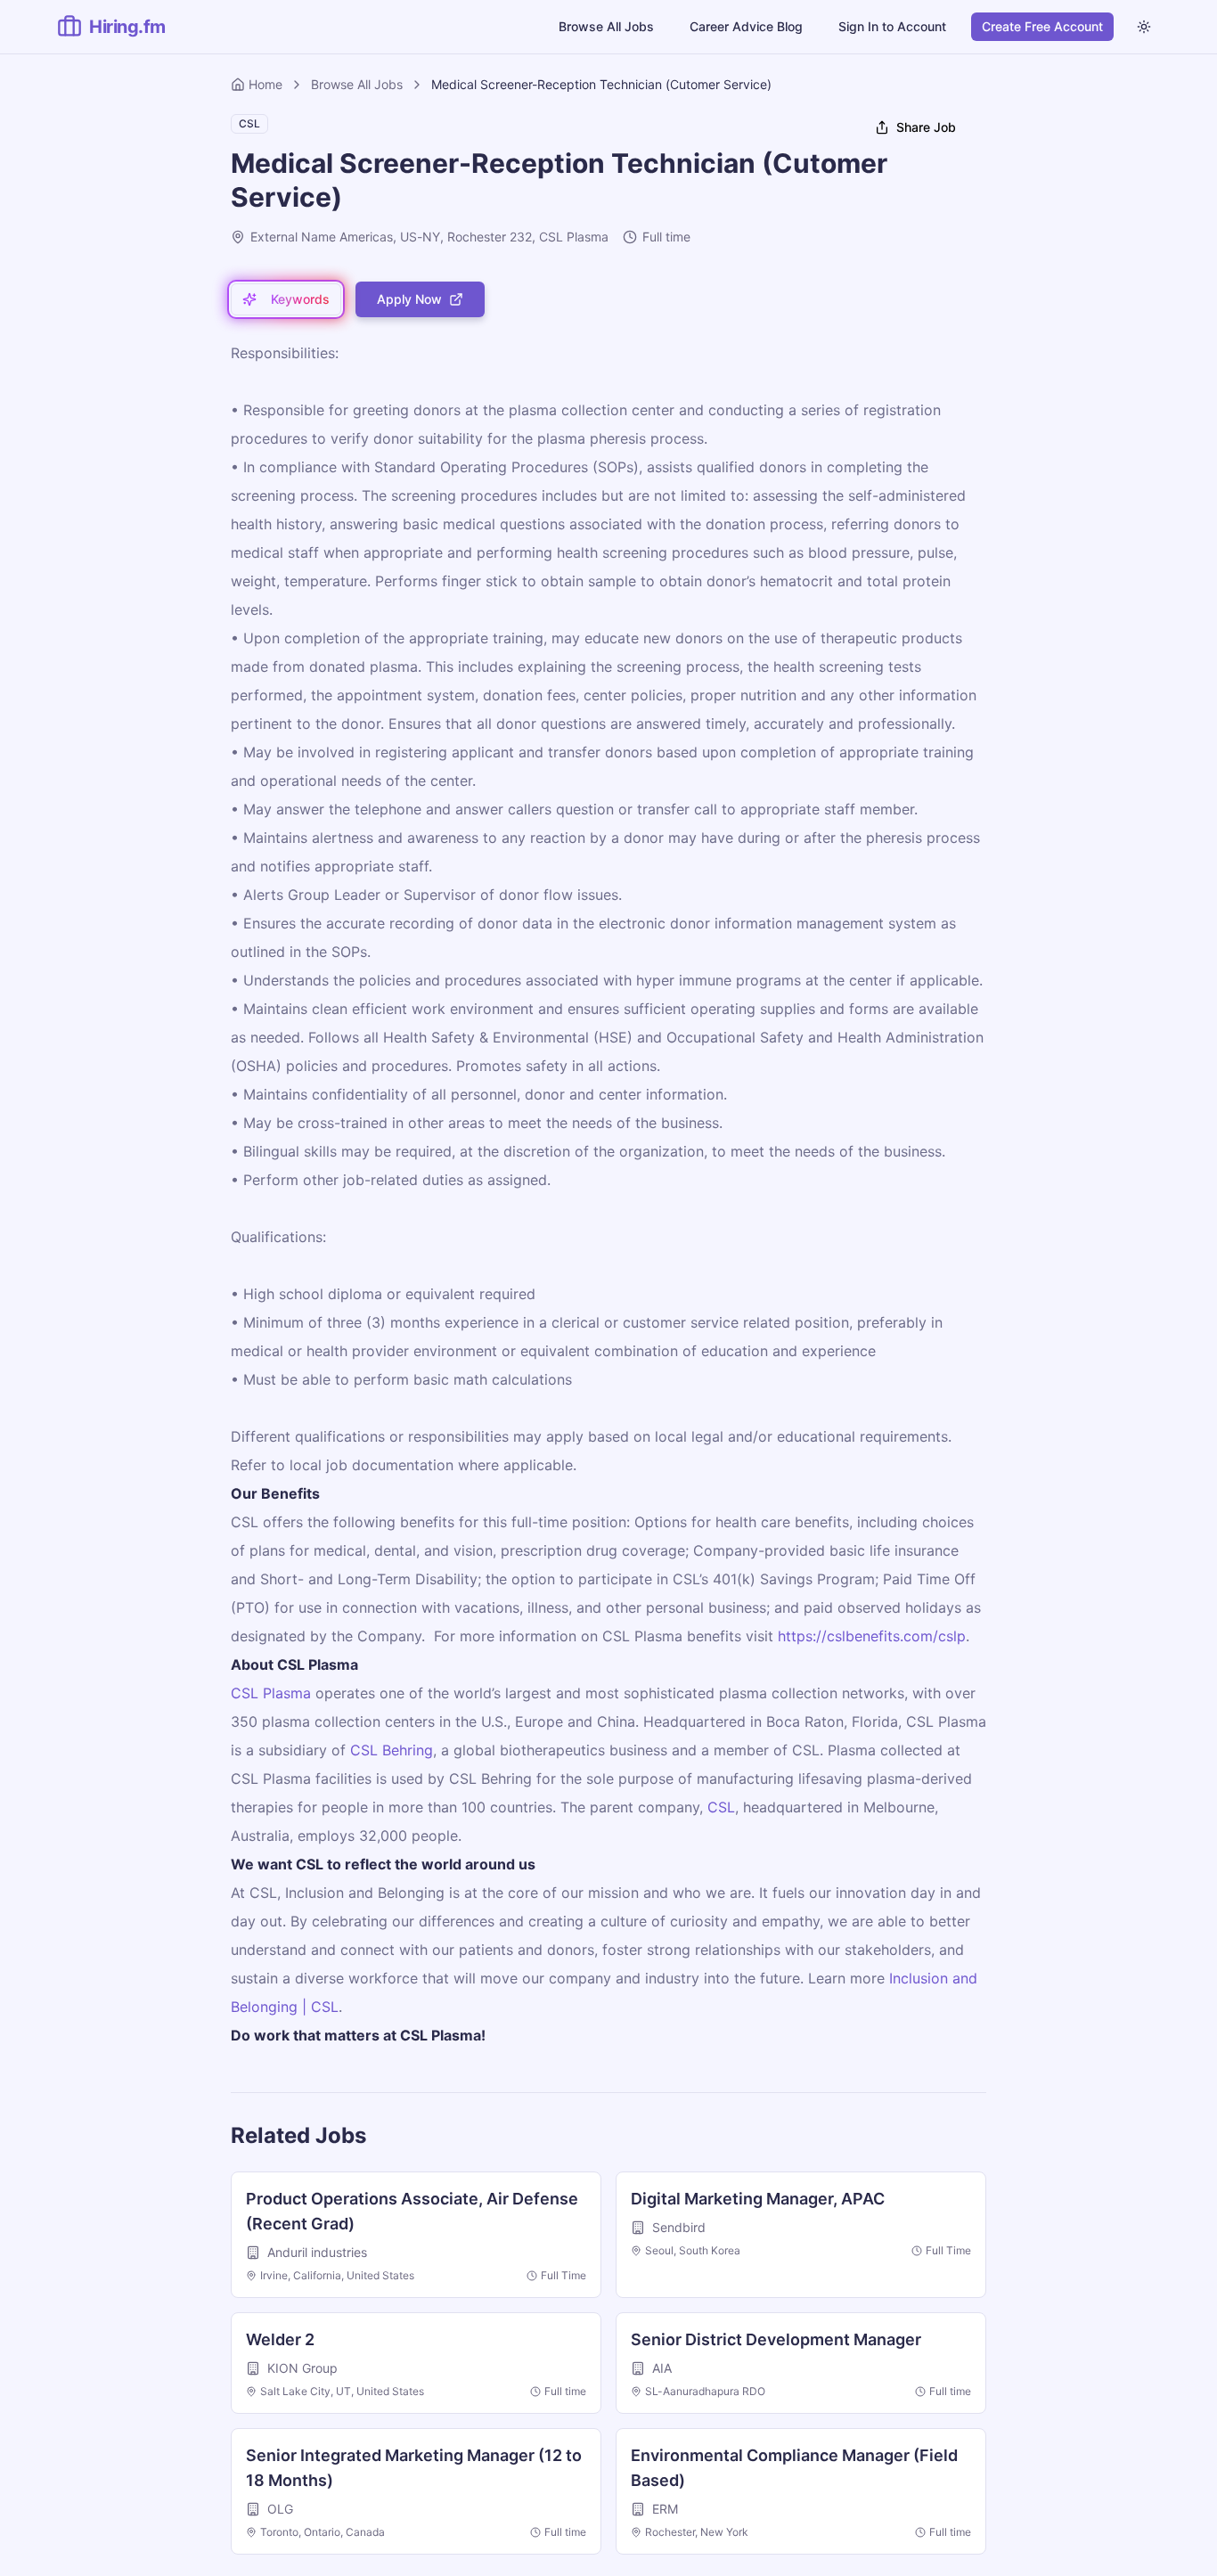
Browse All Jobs (606, 26)
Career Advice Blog (746, 26)
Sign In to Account (892, 26)
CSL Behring (392, 1750)
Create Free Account (1042, 26)
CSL (721, 1807)
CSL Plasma (271, 1693)
